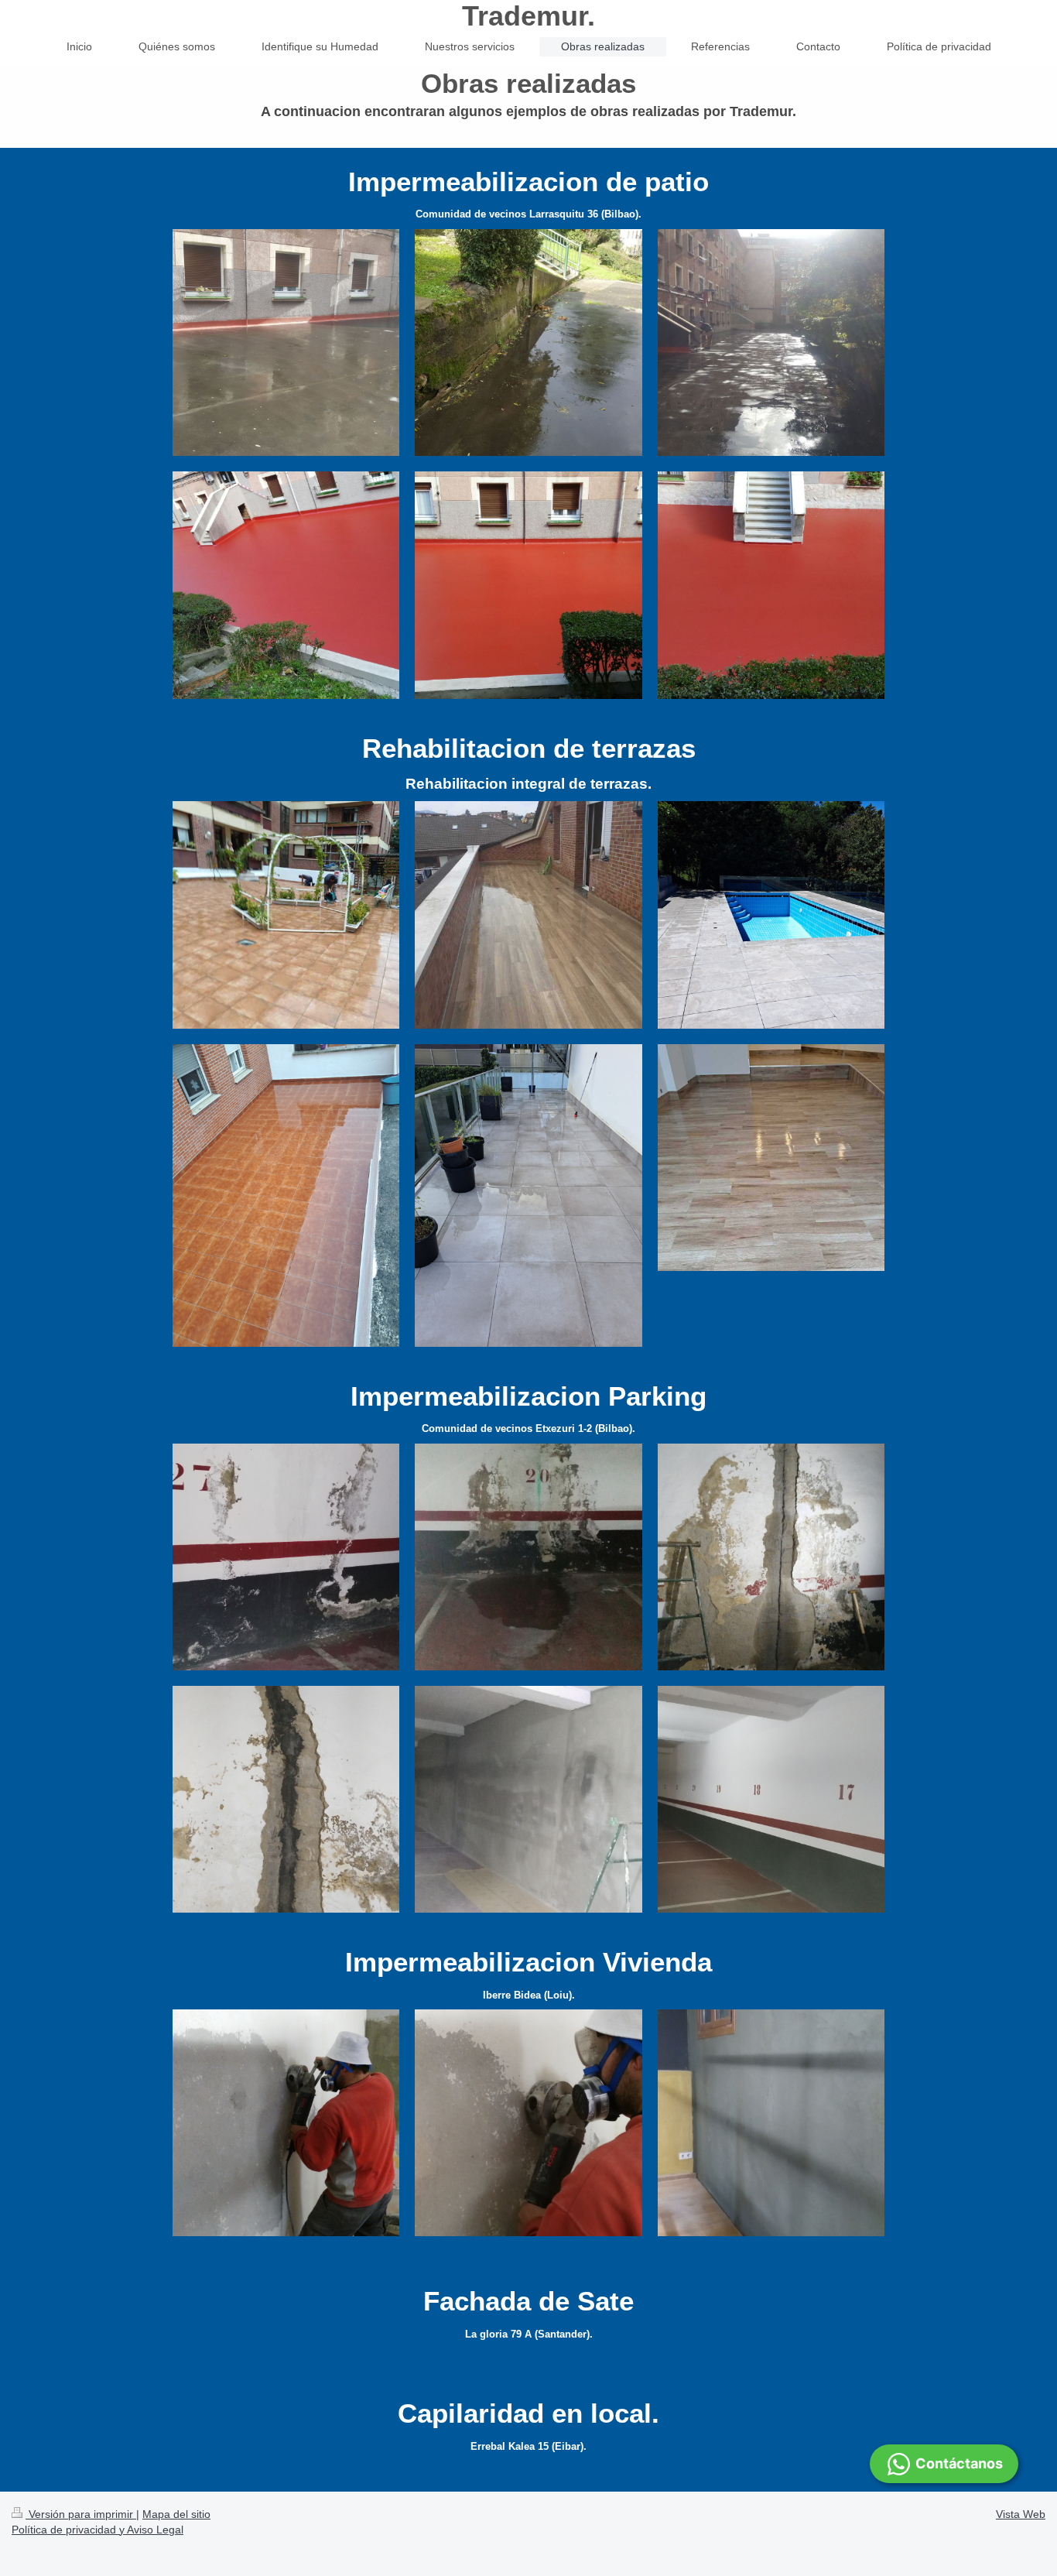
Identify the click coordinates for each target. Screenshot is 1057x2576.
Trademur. (528, 16)
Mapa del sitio (176, 2514)
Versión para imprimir (81, 2514)
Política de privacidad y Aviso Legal (97, 2530)
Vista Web (1021, 2514)
